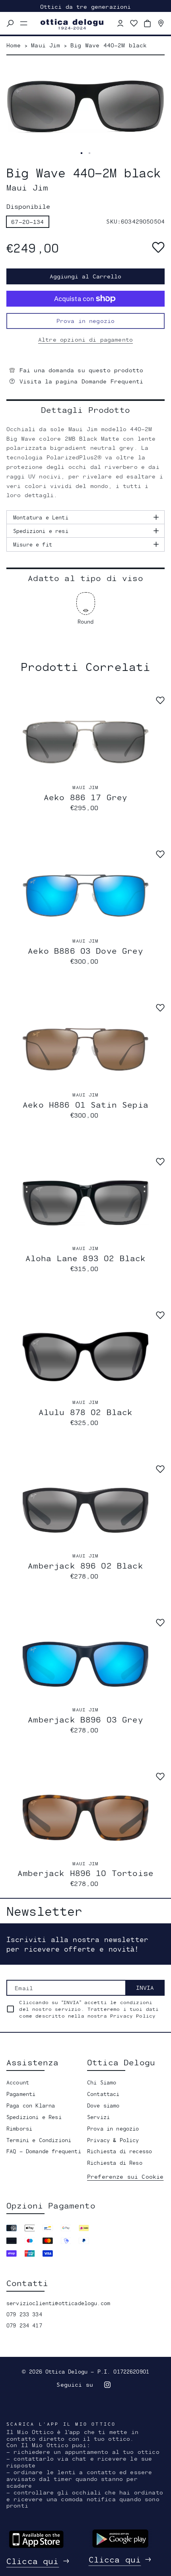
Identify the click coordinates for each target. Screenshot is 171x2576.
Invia (145, 1988)
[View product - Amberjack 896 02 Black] (85, 1510)
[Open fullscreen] (82, 153)
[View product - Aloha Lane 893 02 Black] (85, 1203)
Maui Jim (85, 787)
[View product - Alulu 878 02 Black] (85, 1357)
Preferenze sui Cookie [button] (125, 2176)
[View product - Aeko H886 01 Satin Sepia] (85, 1049)
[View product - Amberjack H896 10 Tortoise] (85, 1818)
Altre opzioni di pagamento (85, 339)
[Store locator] (161, 23)
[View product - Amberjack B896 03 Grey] (85, 1664)
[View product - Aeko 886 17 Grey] (85, 742)
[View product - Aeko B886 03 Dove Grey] (85, 895)
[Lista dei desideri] (134, 23)
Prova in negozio (86, 321)
